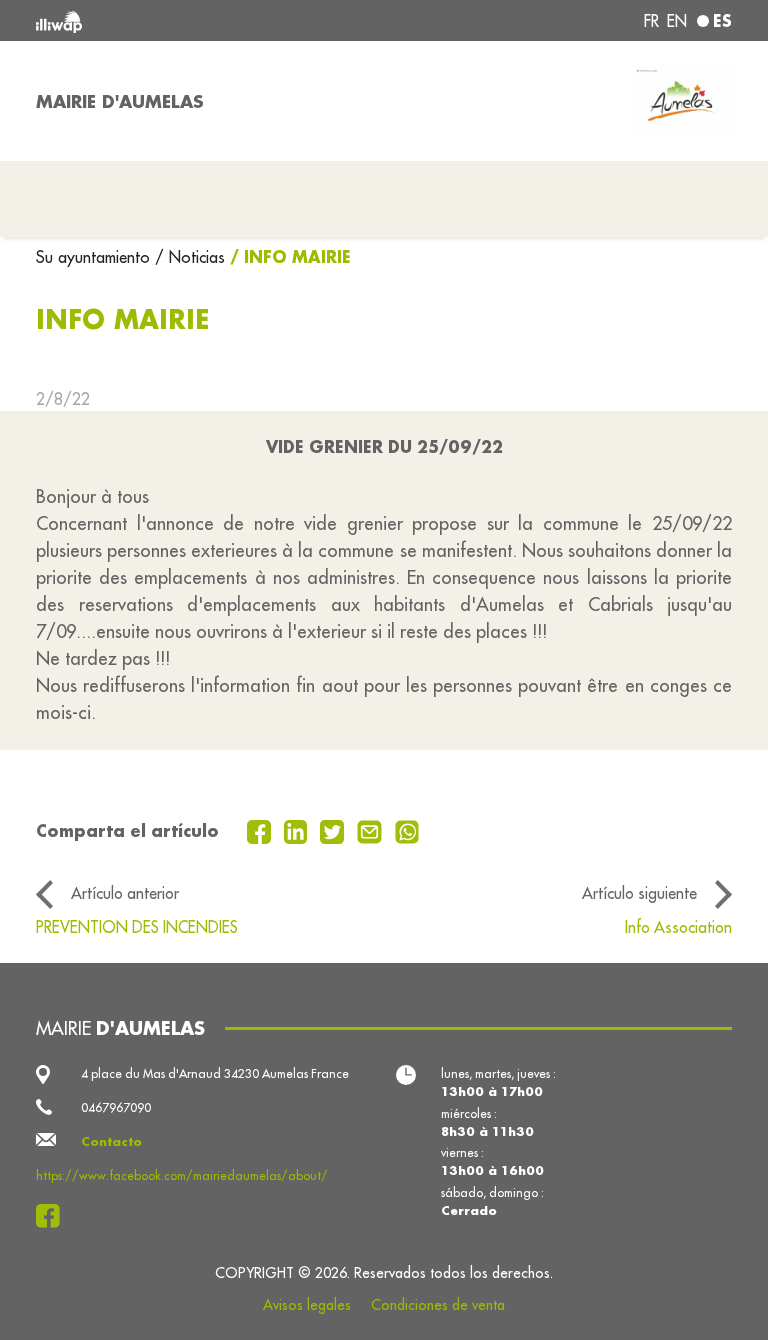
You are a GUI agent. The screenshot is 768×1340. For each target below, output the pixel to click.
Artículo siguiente (639, 893)
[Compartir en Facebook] (261, 830)
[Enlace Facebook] (53, 1216)
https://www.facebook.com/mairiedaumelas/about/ (182, 1175)
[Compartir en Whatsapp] (407, 830)
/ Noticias (190, 257)
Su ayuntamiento (95, 257)
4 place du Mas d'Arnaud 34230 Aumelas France (215, 1073)
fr (651, 21)
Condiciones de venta (438, 1305)
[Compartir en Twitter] (334, 830)
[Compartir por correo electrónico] (372, 830)
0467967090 (116, 1107)
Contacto (111, 1141)
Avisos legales (307, 1305)
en (677, 21)
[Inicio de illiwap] (174, 20)
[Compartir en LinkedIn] (298, 830)
